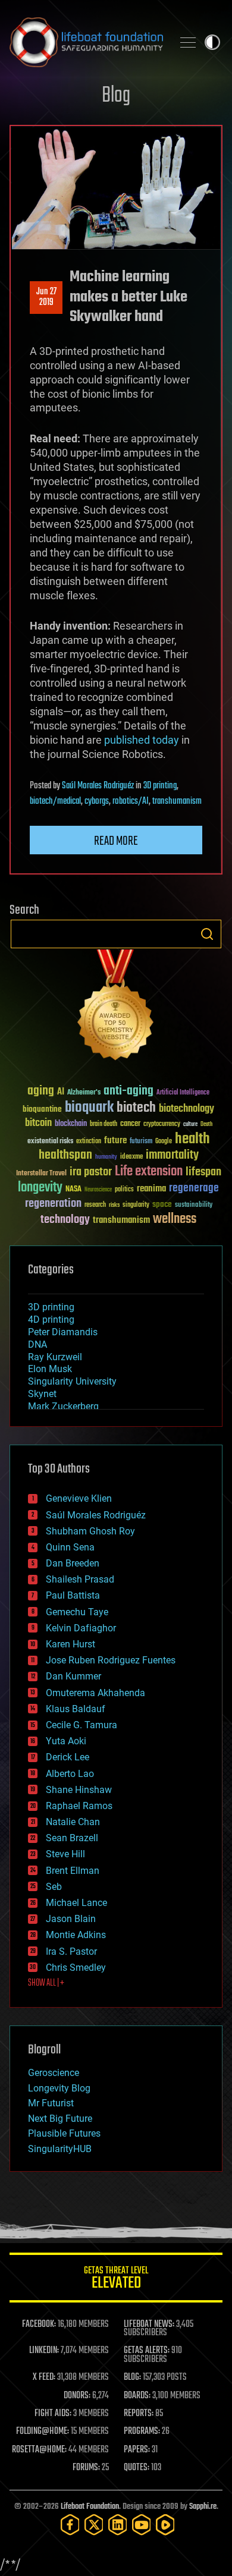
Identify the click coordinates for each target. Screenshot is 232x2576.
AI (61, 1092)
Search (207, 934)
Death (206, 1125)
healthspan (65, 1155)
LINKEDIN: (44, 2351)
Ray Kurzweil (55, 1357)
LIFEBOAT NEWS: (149, 2325)
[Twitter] (94, 2525)
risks (114, 1205)
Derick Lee (68, 1757)
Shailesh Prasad (80, 1579)
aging (41, 1091)
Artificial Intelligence (183, 1093)
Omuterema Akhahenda (95, 1693)
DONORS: (77, 2396)
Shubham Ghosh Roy (90, 1531)
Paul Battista (73, 1595)
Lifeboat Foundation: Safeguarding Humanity (86, 42)
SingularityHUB (60, 2149)
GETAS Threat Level (116, 2280)
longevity (40, 1188)
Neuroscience (98, 1191)
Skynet (42, 1394)
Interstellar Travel (41, 1174)
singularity (136, 1205)
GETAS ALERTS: (147, 2351)
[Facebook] (70, 2525)
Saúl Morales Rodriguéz (98, 786)
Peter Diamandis (63, 1332)
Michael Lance (76, 1903)
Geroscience (54, 2073)
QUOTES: (137, 2468)
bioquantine (42, 1109)
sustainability (194, 1206)
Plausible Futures (64, 2133)
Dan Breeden (73, 1563)
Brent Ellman (73, 1871)
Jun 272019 (46, 297)
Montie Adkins (76, 1935)
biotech (136, 1108)
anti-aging (128, 1091)
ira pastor (91, 1172)
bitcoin (38, 1123)
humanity (106, 1158)
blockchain (71, 1124)
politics (124, 1190)
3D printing (160, 786)
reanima (151, 1189)
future (115, 1141)
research (95, 1205)
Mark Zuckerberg (63, 1406)
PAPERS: (137, 2450)
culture (190, 1125)
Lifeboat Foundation (90, 2507)
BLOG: (132, 2377)
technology (65, 1220)
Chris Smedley (76, 1968)
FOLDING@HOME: (43, 2432)
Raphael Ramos (79, 1806)
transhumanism (177, 801)
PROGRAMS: (142, 2432)
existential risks (50, 1142)
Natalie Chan (73, 1822)
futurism (141, 1142)
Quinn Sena (70, 1547)
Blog (116, 96)
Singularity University (72, 1381)
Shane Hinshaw (79, 1790)
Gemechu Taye (77, 1612)
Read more (116, 841)
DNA (37, 1344)
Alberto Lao (70, 1774)
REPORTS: (139, 2414)
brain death (104, 1125)
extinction (89, 1142)
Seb (54, 1887)
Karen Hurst (70, 1644)
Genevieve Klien (79, 1498)
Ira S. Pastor (71, 1951)
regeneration (53, 1204)
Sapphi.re (203, 2507)
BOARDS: (137, 2396)
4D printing (51, 1320)
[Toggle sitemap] (188, 42)
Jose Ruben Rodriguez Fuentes (111, 1660)
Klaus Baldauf (76, 1709)
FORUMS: (86, 2468)
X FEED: (44, 2377)
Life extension (149, 1172)
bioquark (89, 1108)
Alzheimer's (84, 1093)
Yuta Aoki (66, 1741)
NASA (73, 1190)
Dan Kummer (73, 1676)
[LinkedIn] (118, 2525)
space (162, 1204)
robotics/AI (131, 801)
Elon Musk (50, 1369)
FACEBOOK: (39, 2325)
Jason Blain (71, 1919)
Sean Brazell (72, 1838)
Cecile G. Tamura (81, 1725)
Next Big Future (60, 2119)
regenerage (194, 1188)
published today (142, 740)
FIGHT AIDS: (53, 2414)
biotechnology (186, 1109)
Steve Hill (65, 1854)
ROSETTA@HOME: (39, 2450)
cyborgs (97, 801)
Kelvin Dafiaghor (81, 1628)
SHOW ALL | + (46, 1983)
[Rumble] (165, 2525)
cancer (130, 1124)
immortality (172, 1155)
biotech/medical (55, 801)
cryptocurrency (162, 1125)
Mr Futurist (51, 2103)
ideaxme (131, 1158)
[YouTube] (142, 2525)
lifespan (203, 1172)
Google (164, 1142)
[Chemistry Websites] (116, 1007)
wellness (175, 1219)
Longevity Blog (59, 2088)
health (192, 1139)
